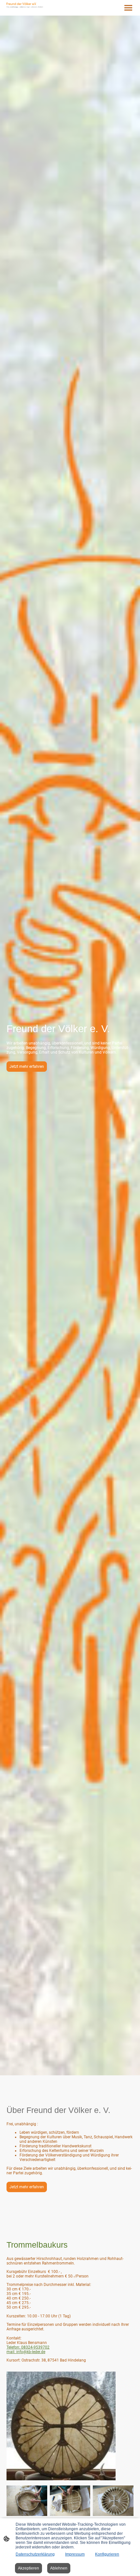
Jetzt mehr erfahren (27, 1067)
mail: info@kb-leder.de (26, 2352)
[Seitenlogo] (25, 5)
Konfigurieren (107, 2554)
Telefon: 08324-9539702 (28, 2347)
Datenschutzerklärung (35, 2554)
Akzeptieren (28, 2568)
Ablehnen (59, 2568)
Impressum (75, 2554)
